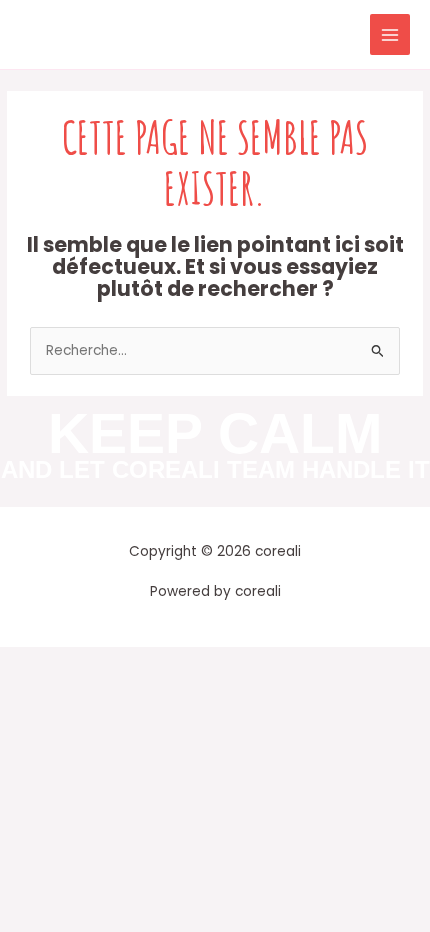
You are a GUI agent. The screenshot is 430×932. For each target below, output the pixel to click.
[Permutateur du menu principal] (390, 34)
